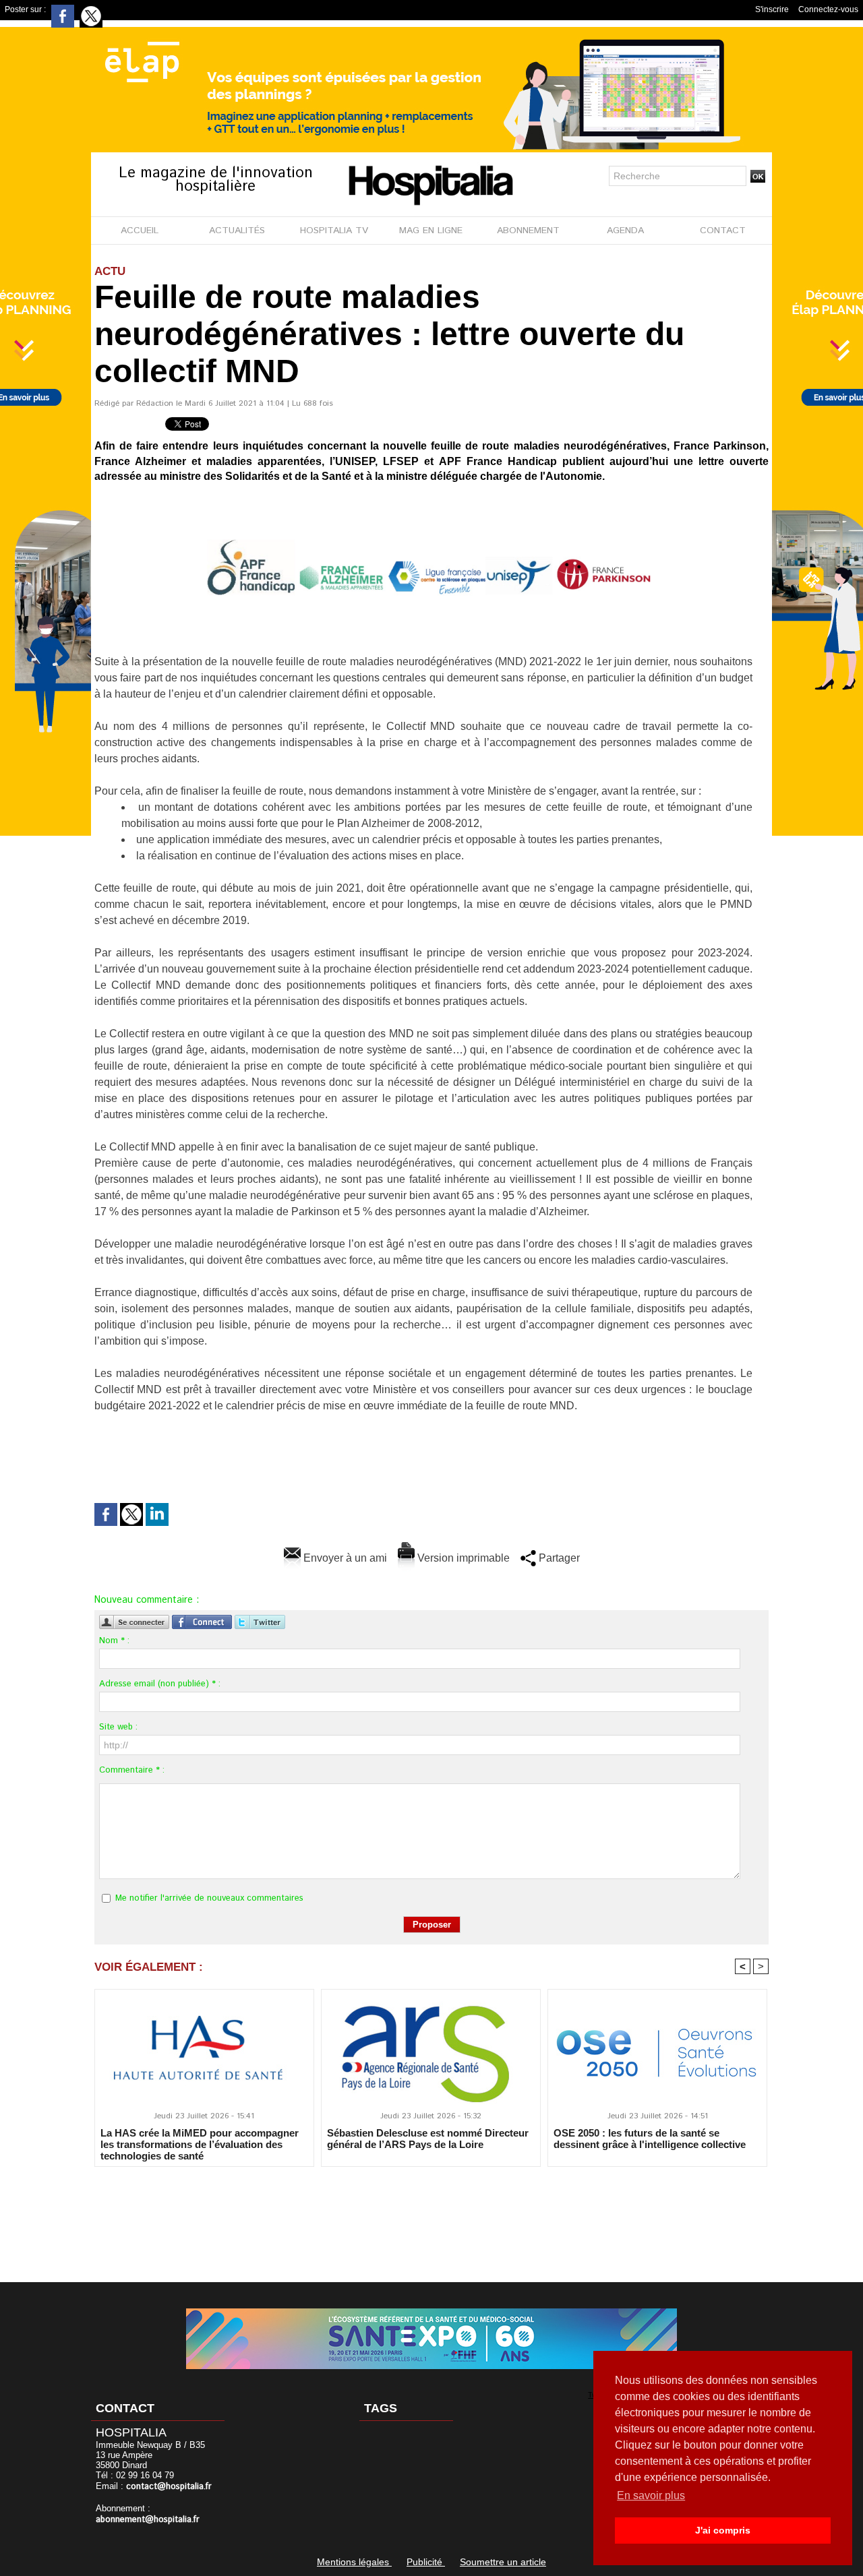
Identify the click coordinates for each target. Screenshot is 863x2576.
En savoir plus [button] (651, 2495)
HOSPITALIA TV (334, 231)
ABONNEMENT (528, 231)
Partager (558, 1558)
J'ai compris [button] (723, 2530)
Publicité (426, 2562)
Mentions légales (354, 2562)
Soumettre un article (503, 2562)
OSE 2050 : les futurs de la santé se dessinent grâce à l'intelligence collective (650, 2139)
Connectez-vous (828, 9)
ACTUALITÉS (237, 231)
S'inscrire (772, 9)
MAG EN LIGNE (431, 231)
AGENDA (625, 231)
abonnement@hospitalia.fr (148, 2520)
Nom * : (114, 1641)
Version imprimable (462, 1558)
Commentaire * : (132, 1770)
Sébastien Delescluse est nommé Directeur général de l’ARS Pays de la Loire (428, 2139)
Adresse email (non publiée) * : (160, 1684)
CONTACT (723, 231)
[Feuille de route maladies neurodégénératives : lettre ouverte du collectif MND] (431, 504)
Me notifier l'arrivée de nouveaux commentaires (209, 1898)
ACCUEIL (140, 231)
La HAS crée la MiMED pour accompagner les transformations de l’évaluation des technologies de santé (200, 2144)
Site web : (118, 1727)
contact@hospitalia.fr (169, 2487)
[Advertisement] (431, 2215)
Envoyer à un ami (344, 1558)
